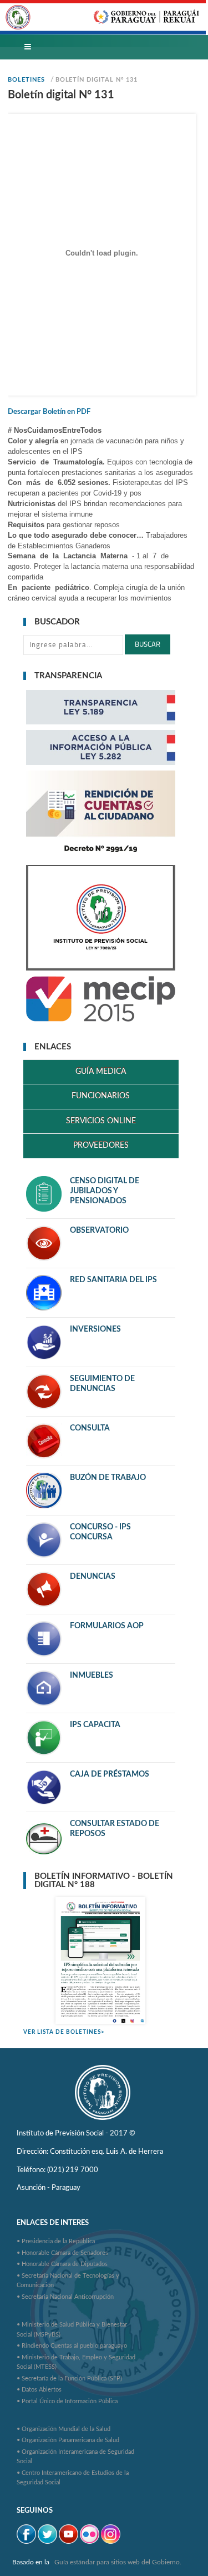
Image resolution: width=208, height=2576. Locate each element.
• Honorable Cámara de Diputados (62, 2264)
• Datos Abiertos (39, 2390)
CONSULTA (90, 1428)
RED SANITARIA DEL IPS (113, 1280)
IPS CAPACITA (95, 1725)
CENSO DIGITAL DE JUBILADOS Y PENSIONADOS (105, 1191)
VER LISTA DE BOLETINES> (64, 2032)
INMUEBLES (92, 1675)
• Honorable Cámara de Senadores (62, 2253)
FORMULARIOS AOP (107, 1626)
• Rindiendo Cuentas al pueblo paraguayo (72, 2346)
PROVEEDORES (101, 1146)
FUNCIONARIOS (101, 1096)
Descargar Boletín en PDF (49, 412)
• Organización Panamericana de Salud (68, 2440)
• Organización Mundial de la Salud (64, 2429)
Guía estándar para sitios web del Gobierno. (118, 2562)
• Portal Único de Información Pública (67, 2401)
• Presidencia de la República (56, 2241)
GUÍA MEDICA (101, 1072)
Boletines (26, 80)
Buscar (148, 644)
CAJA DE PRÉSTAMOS (110, 1774)
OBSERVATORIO (99, 1231)
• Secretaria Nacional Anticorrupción (65, 2297)
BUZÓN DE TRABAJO (108, 1478)
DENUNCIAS (93, 1577)
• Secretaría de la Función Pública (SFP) (69, 2379)
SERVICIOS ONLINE (101, 1121)
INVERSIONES (95, 1329)
